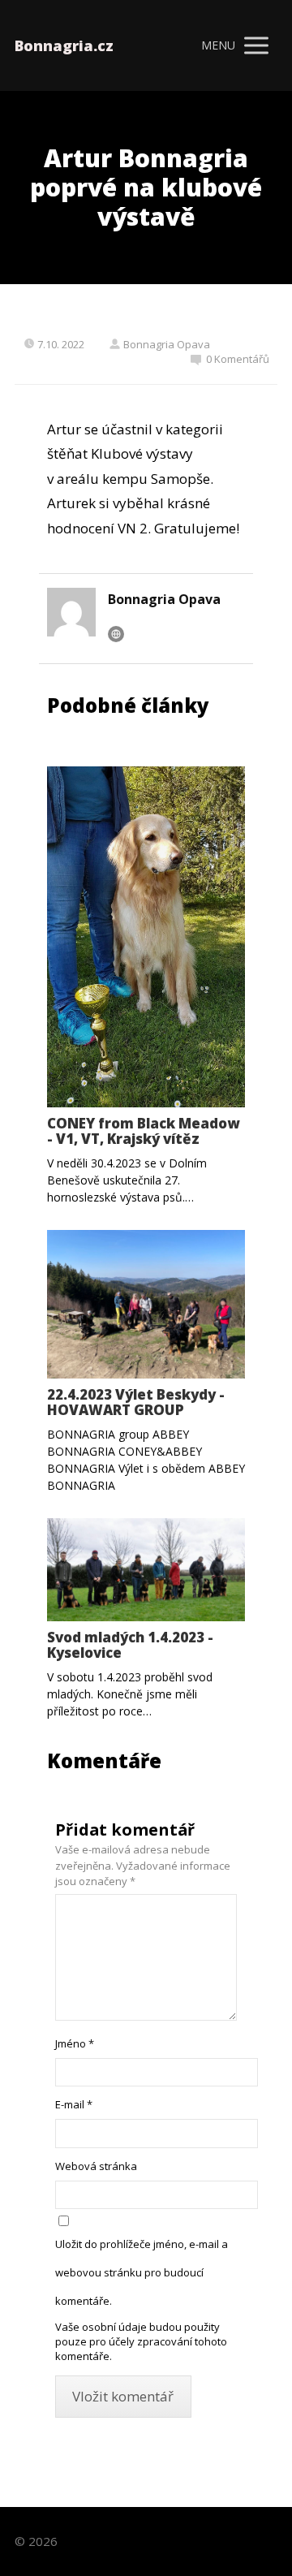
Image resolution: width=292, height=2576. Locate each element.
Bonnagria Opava (167, 344)
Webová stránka (96, 2166)
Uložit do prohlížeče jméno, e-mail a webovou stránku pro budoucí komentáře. (142, 2272)
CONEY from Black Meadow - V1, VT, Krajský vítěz (143, 1131)
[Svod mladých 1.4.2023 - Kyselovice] (146, 1570)
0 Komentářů (238, 359)
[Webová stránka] (116, 634)
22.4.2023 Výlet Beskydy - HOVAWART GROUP (136, 1402)
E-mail (74, 2104)
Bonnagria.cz (64, 45)
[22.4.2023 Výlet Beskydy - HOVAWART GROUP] (146, 1304)
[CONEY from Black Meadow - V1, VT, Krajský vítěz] (146, 937)
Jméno (75, 2043)
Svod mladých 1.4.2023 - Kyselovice (130, 1645)
